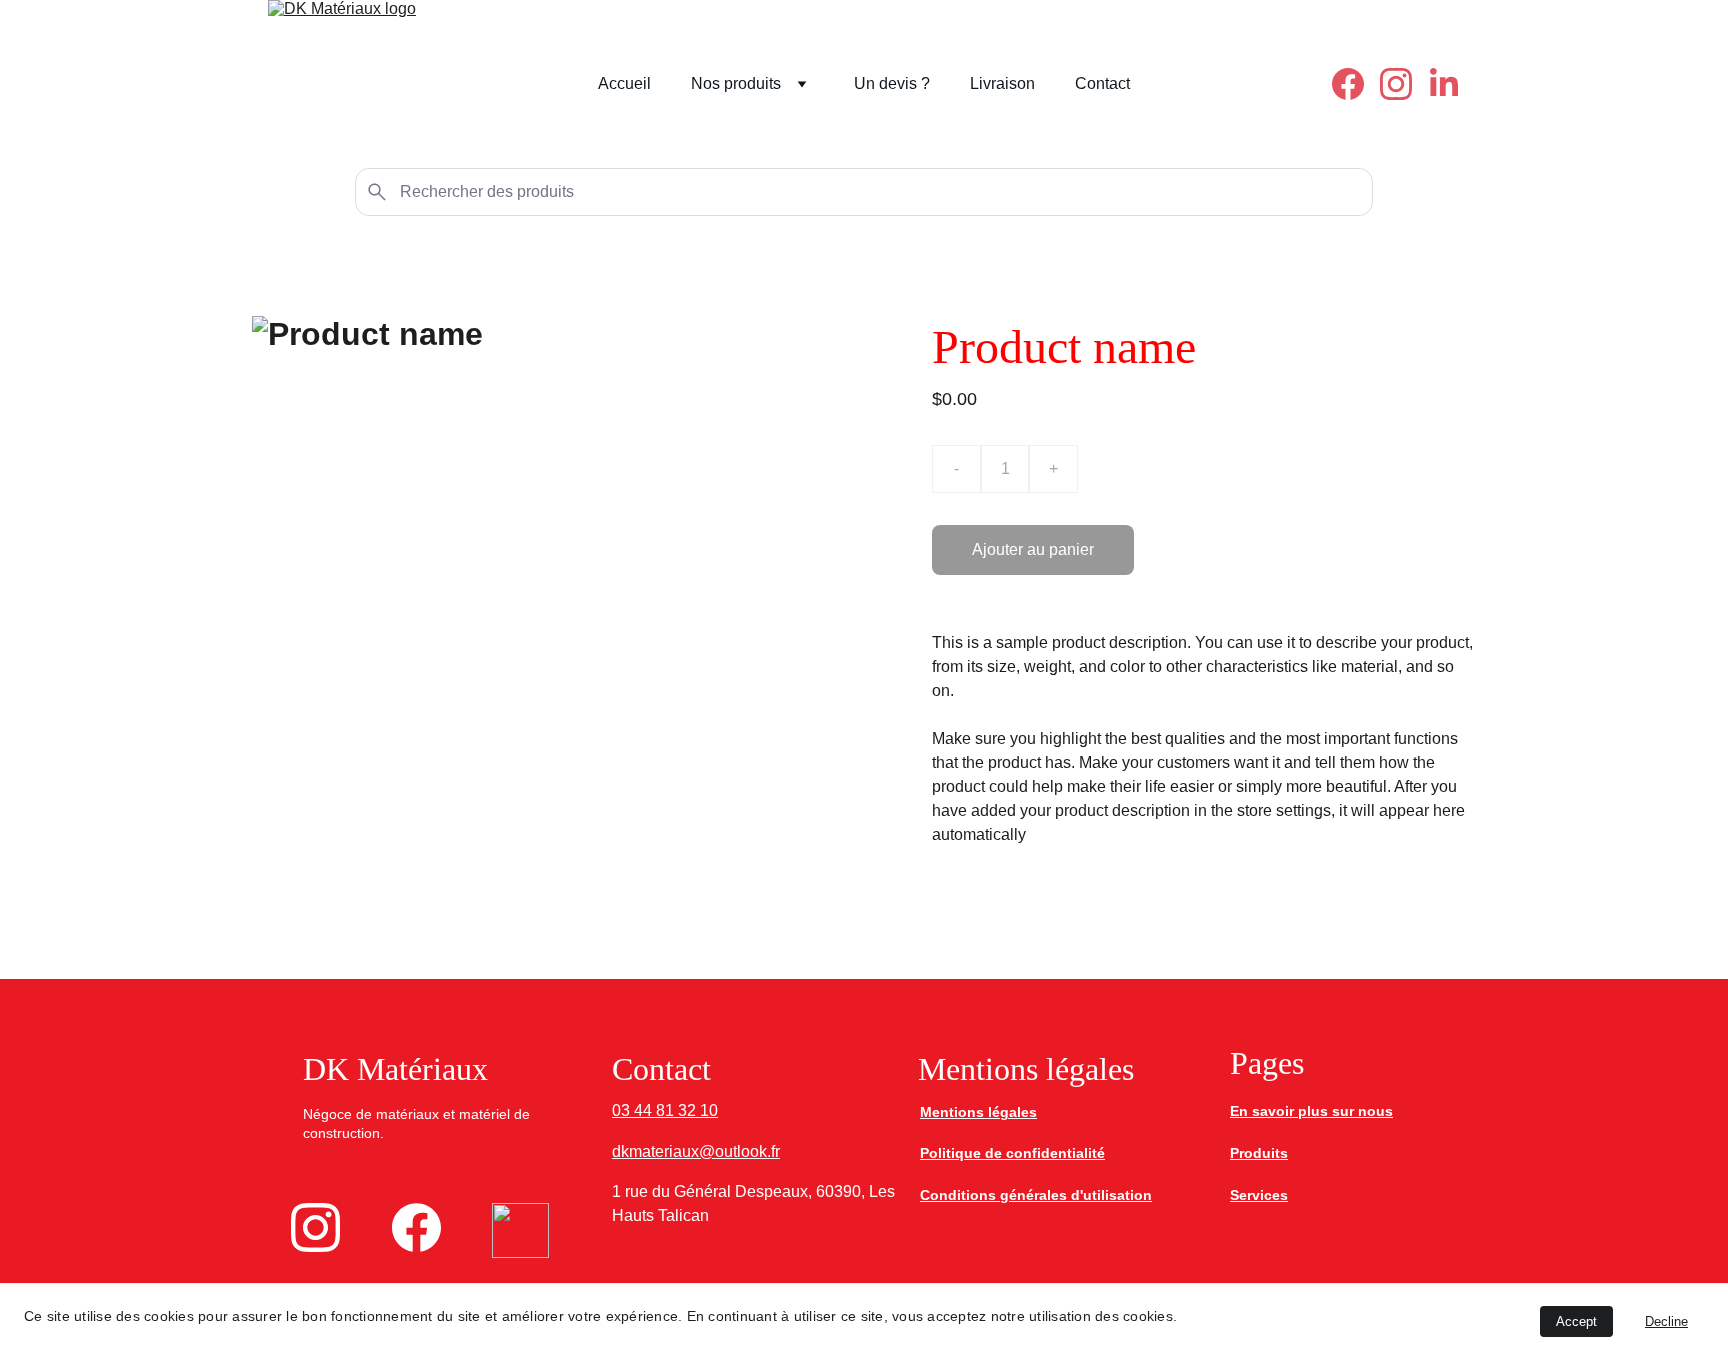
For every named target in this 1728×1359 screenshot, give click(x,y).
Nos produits (736, 83)
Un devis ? (892, 83)
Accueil (624, 83)
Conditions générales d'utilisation (1036, 1195)
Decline (1666, 1321)
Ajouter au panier (1033, 549)
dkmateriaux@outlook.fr (696, 1151)
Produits (1259, 1153)
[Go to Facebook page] (1356, 84)
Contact (1102, 83)
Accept (1576, 1321)
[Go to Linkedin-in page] (1444, 84)
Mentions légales (978, 1112)
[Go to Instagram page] (1404, 84)
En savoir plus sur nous (1311, 1111)
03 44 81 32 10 (665, 1110)
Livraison (1002, 83)
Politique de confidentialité (1012, 1153)
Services (1259, 1195)
